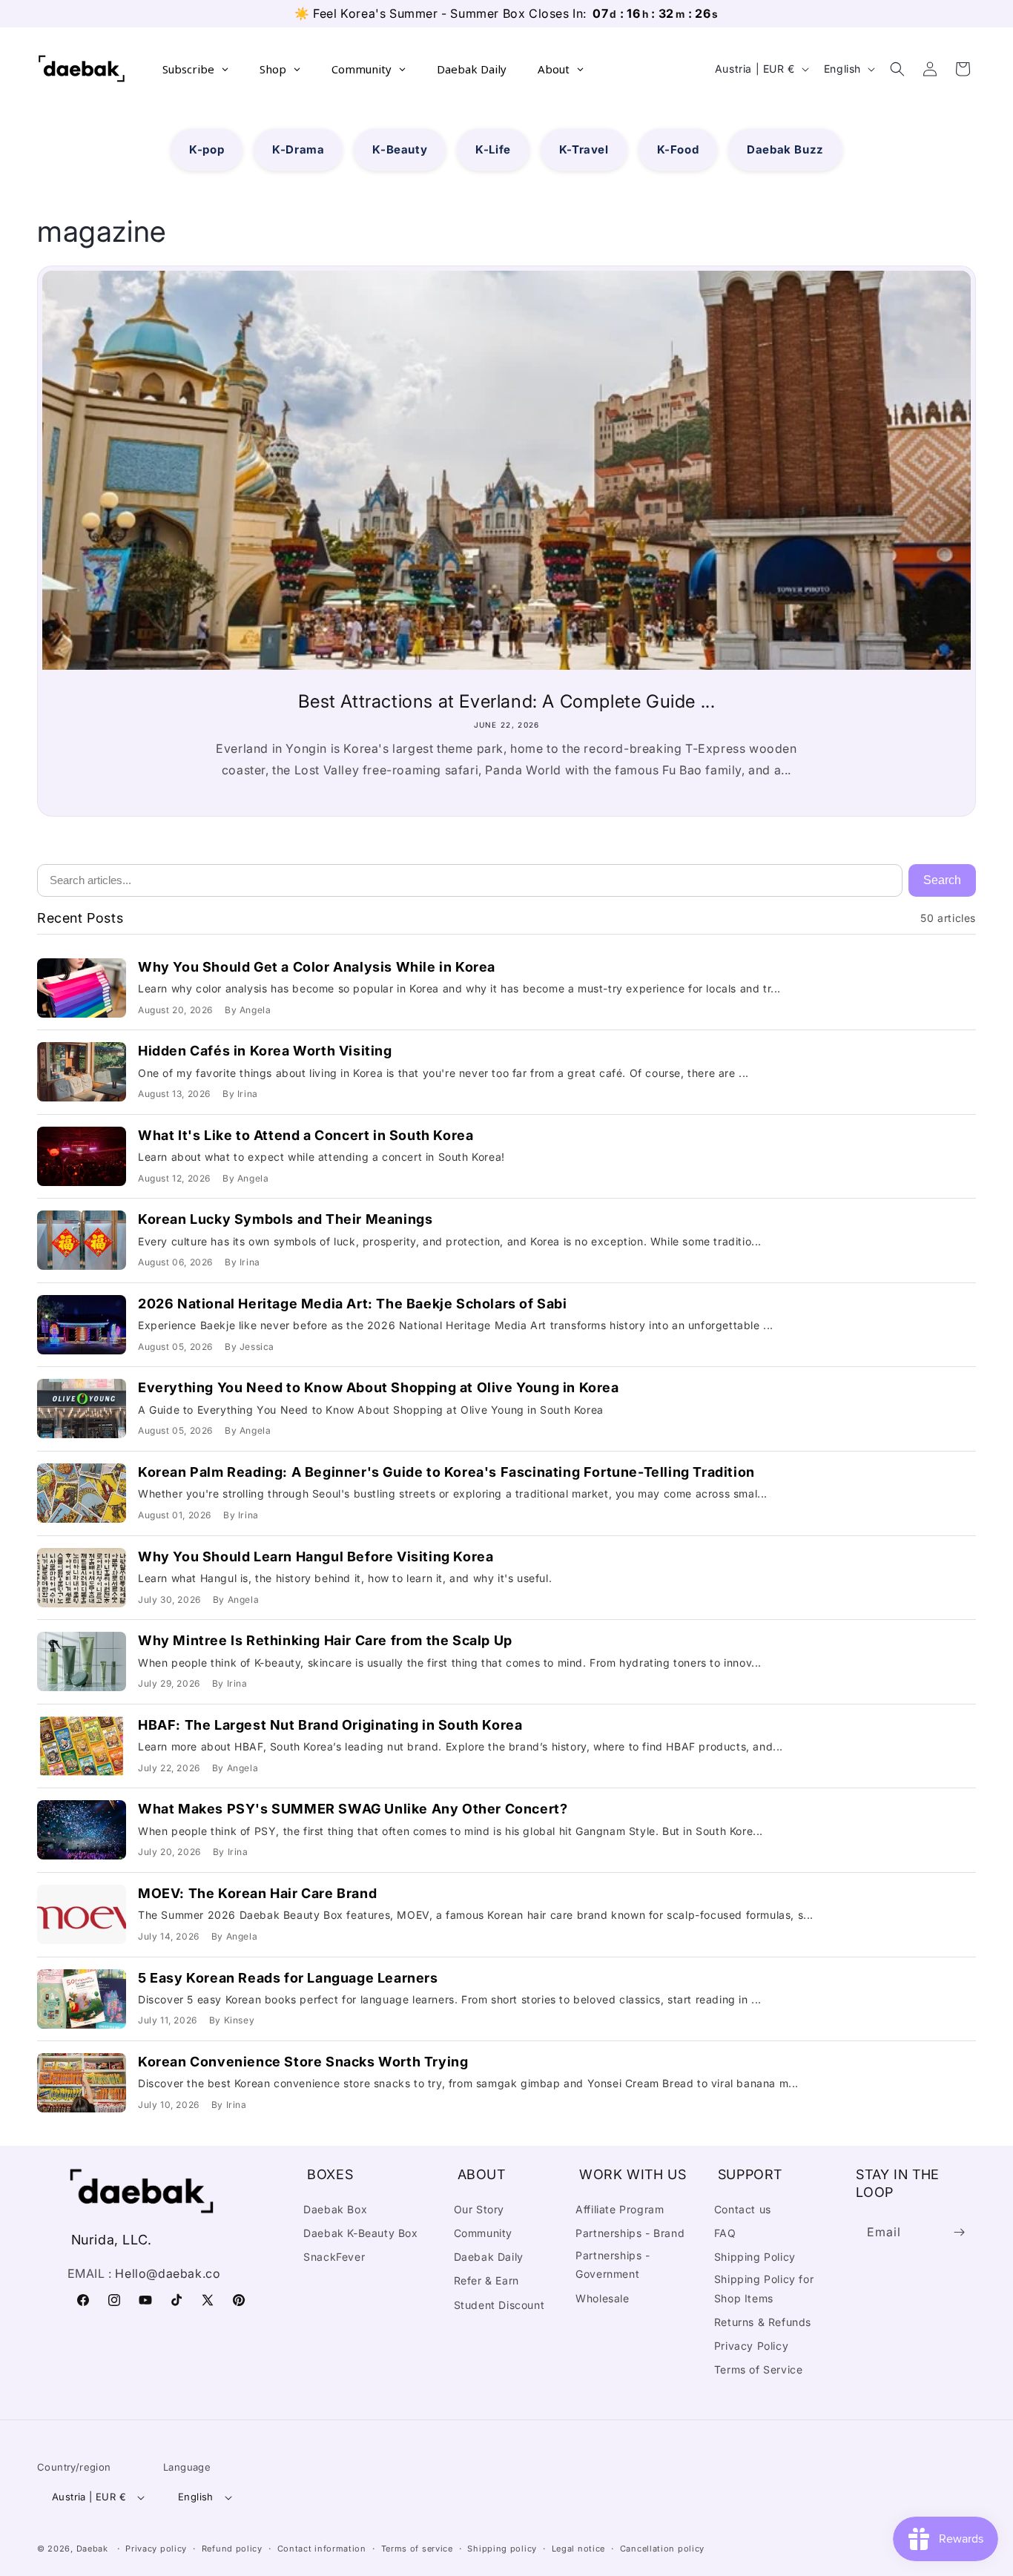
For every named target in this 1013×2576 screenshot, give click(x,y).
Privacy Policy (751, 2346)
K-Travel (584, 149)
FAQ (725, 2233)
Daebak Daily (489, 2257)
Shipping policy (502, 2549)
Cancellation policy (662, 2549)
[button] (897, 69)
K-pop (207, 149)
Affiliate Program (620, 2209)
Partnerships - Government (613, 2264)
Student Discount (499, 2305)
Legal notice (578, 2549)
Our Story (479, 2209)
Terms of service (417, 2549)
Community (483, 2233)
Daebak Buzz (785, 149)
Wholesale (602, 2298)
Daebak (92, 2549)
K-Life (493, 149)
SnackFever (334, 2257)
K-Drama (298, 149)
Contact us (743, 2209)
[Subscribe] (960, 2232)
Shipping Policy (755, 2257)
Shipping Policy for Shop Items (764, 2288)
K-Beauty (400, 149)
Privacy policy (156, 2549)
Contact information (322, 2549)
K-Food (678, 149)
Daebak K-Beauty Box (360, 2233)
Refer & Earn (486, 2280)
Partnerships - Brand (630, 2233)
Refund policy (232, 2549)
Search (942, 880)
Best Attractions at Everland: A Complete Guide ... (507, 701)
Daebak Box (335, 2209)
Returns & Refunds (763, 2322)
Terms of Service (759, 2369)
